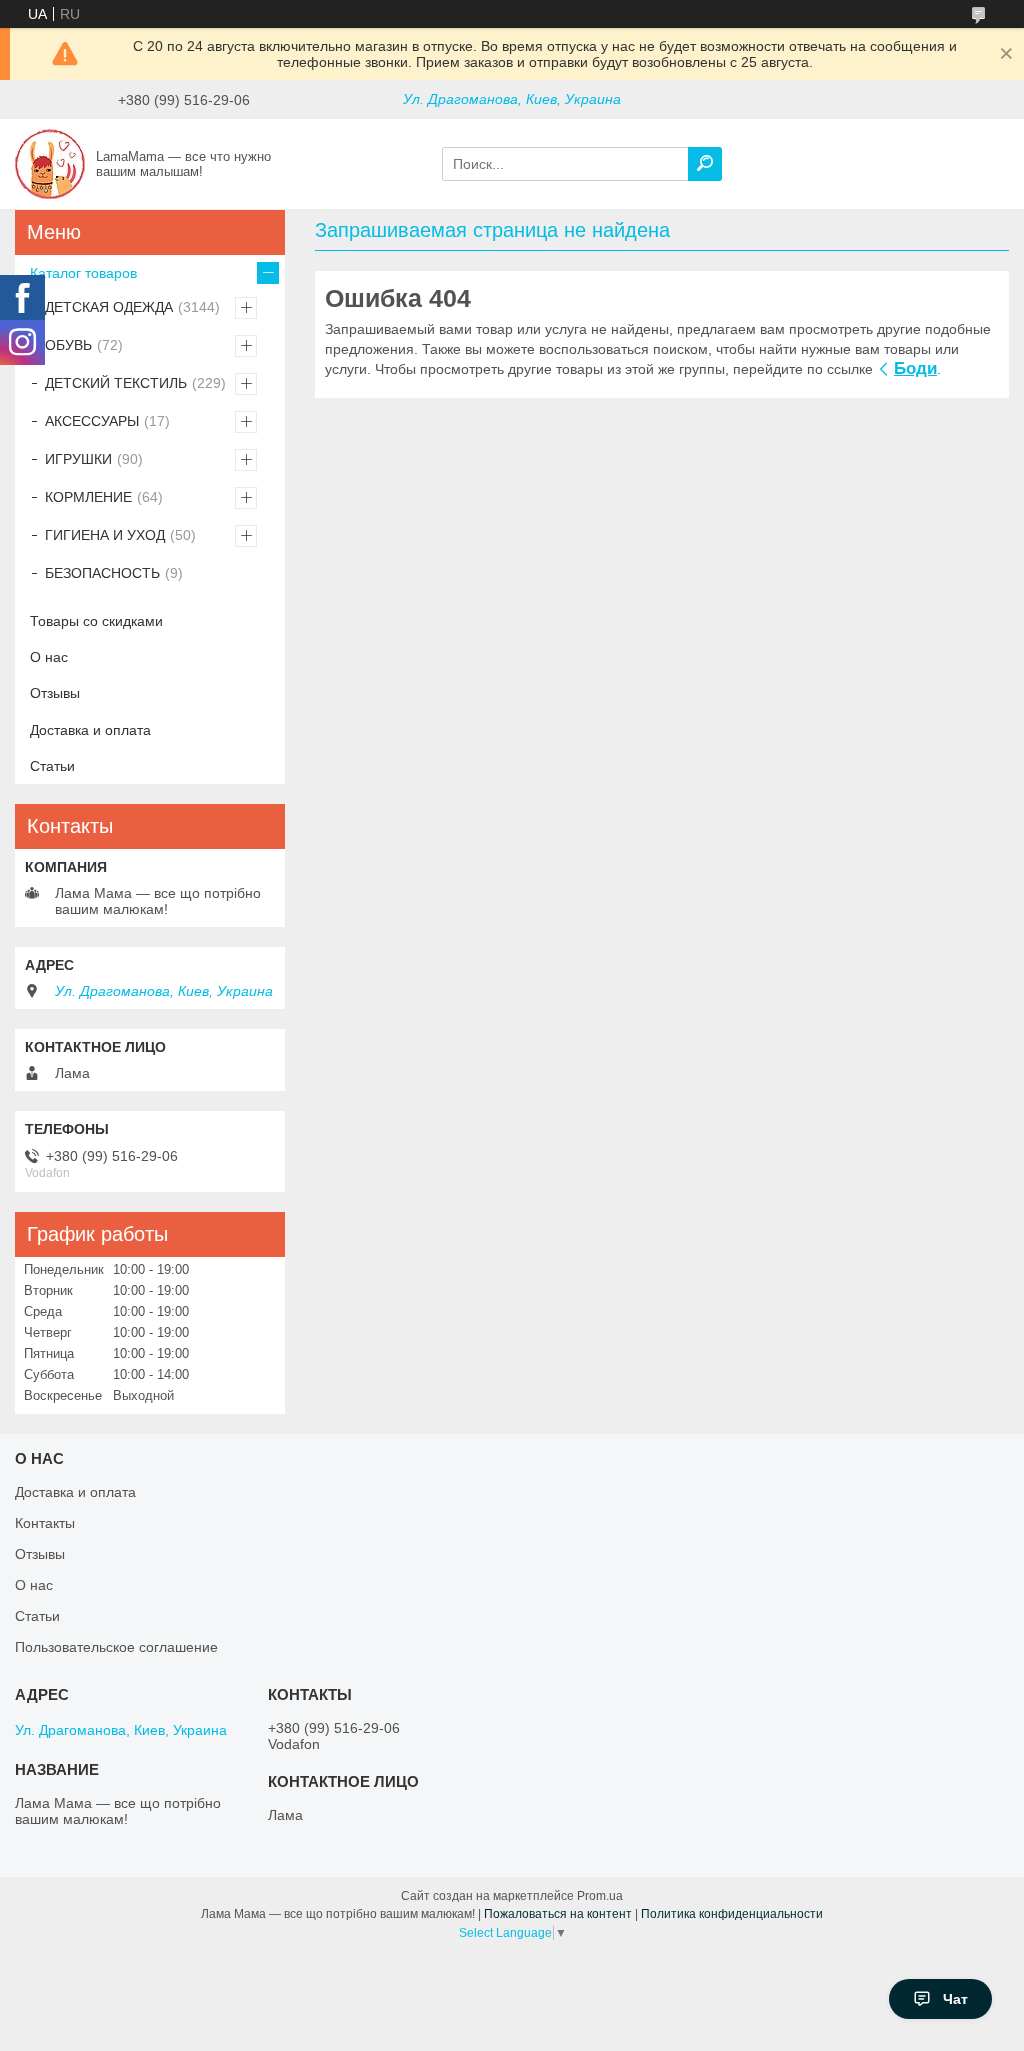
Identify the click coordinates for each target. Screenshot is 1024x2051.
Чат (955, 1999)
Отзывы (55, 693)
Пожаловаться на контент (558, 1914)
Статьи (52, 766)
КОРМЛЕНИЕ (88, 497)
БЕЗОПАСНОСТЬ (102, 573)
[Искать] (705, 164)
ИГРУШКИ (78, 459)
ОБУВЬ (68, 345)
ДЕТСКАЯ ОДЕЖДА (109, 307)
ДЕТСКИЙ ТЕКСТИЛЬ (116, 383)
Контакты (45, 1523)
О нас (49, 657)
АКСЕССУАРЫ (92, 421)
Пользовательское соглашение (116, 1647)
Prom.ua (600, 1896)
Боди (915, 368)
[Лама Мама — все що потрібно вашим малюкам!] (50, 163)
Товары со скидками (96, 621)
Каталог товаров (83, 273)
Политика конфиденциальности (732, 1914)
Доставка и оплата (90, 730)
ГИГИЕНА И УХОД (105, 535)
